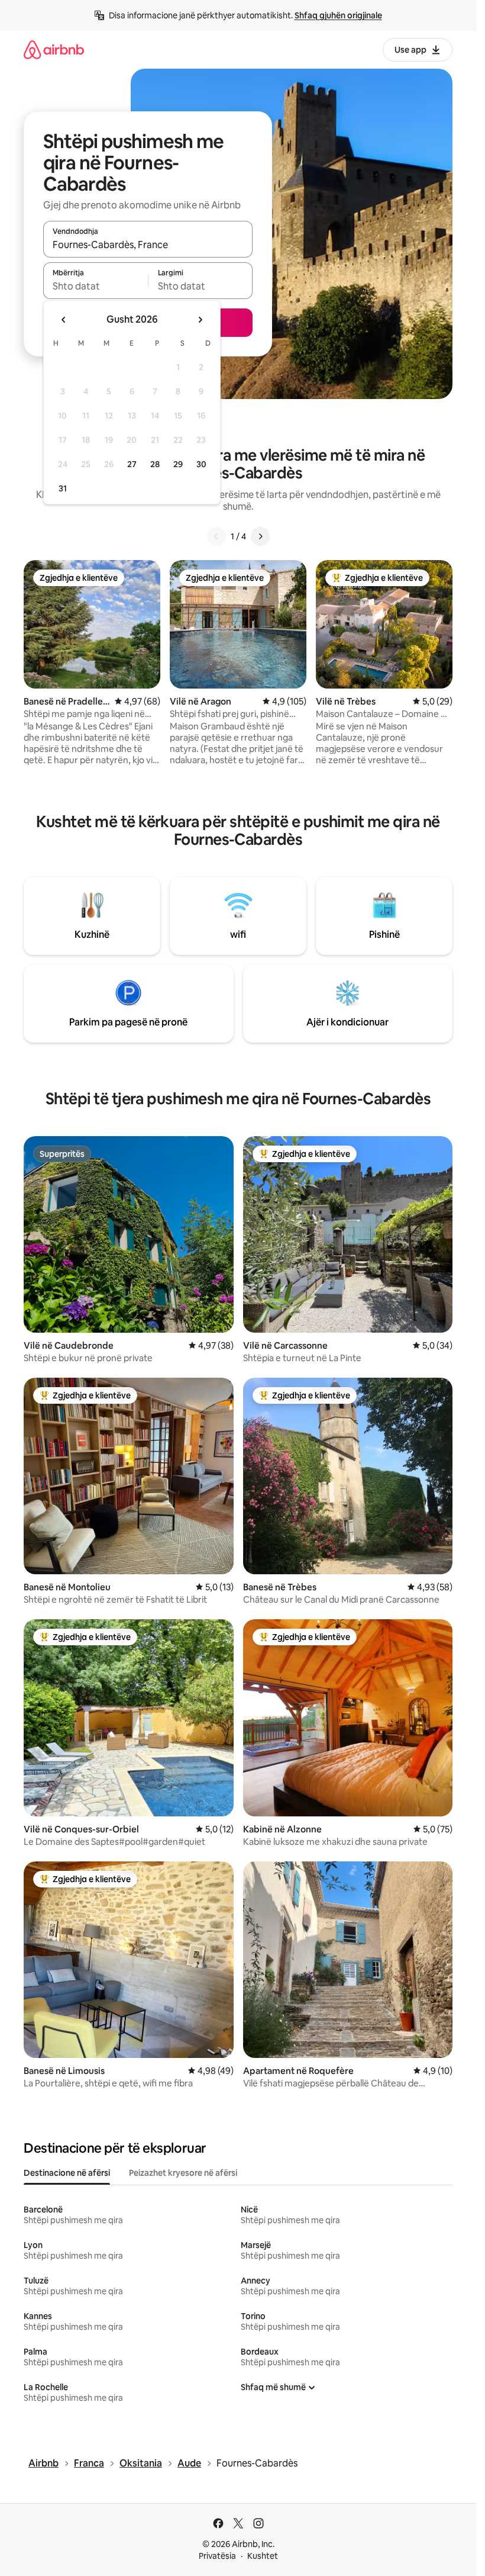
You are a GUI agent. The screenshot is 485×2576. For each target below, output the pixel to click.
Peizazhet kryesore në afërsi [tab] (183, 2173)
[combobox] (148, 245)
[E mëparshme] (216, 536)
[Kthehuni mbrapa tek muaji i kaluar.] (64, 320)
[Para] (260, 536)
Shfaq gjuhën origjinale (338, 15)
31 (63, 488)
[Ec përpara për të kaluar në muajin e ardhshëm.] (200, 320)
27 (132, 464)
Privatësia (217, 2556)
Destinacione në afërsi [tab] (67, 2173)
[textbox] (96, 286)
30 (201, 464)
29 (178, 464)
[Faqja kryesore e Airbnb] (54, 49)
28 (155, 464)
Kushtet (263, 2556)
